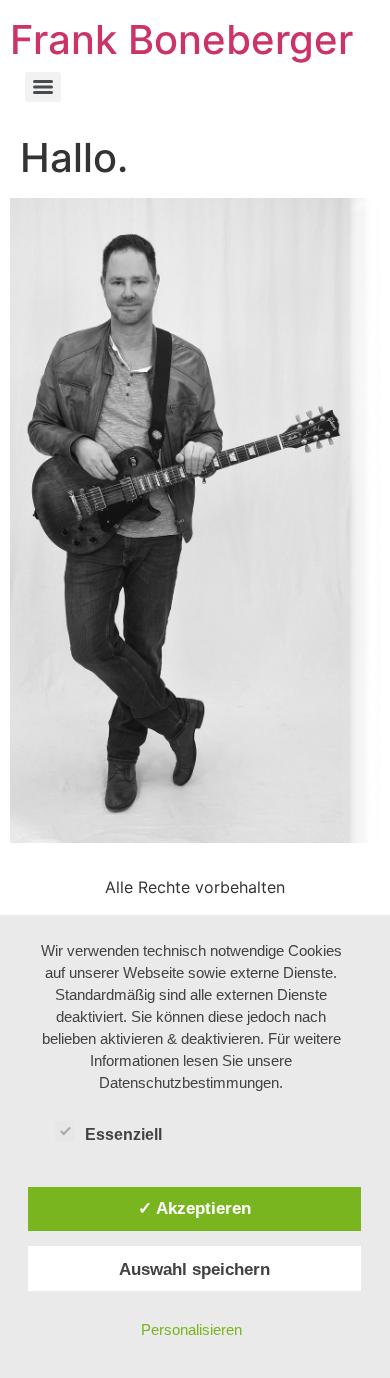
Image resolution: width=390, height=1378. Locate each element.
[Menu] (43, 87)
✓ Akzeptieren (194, 1208)
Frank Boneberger (181, 39)
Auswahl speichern (194, 1269)
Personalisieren (191, 1329)
